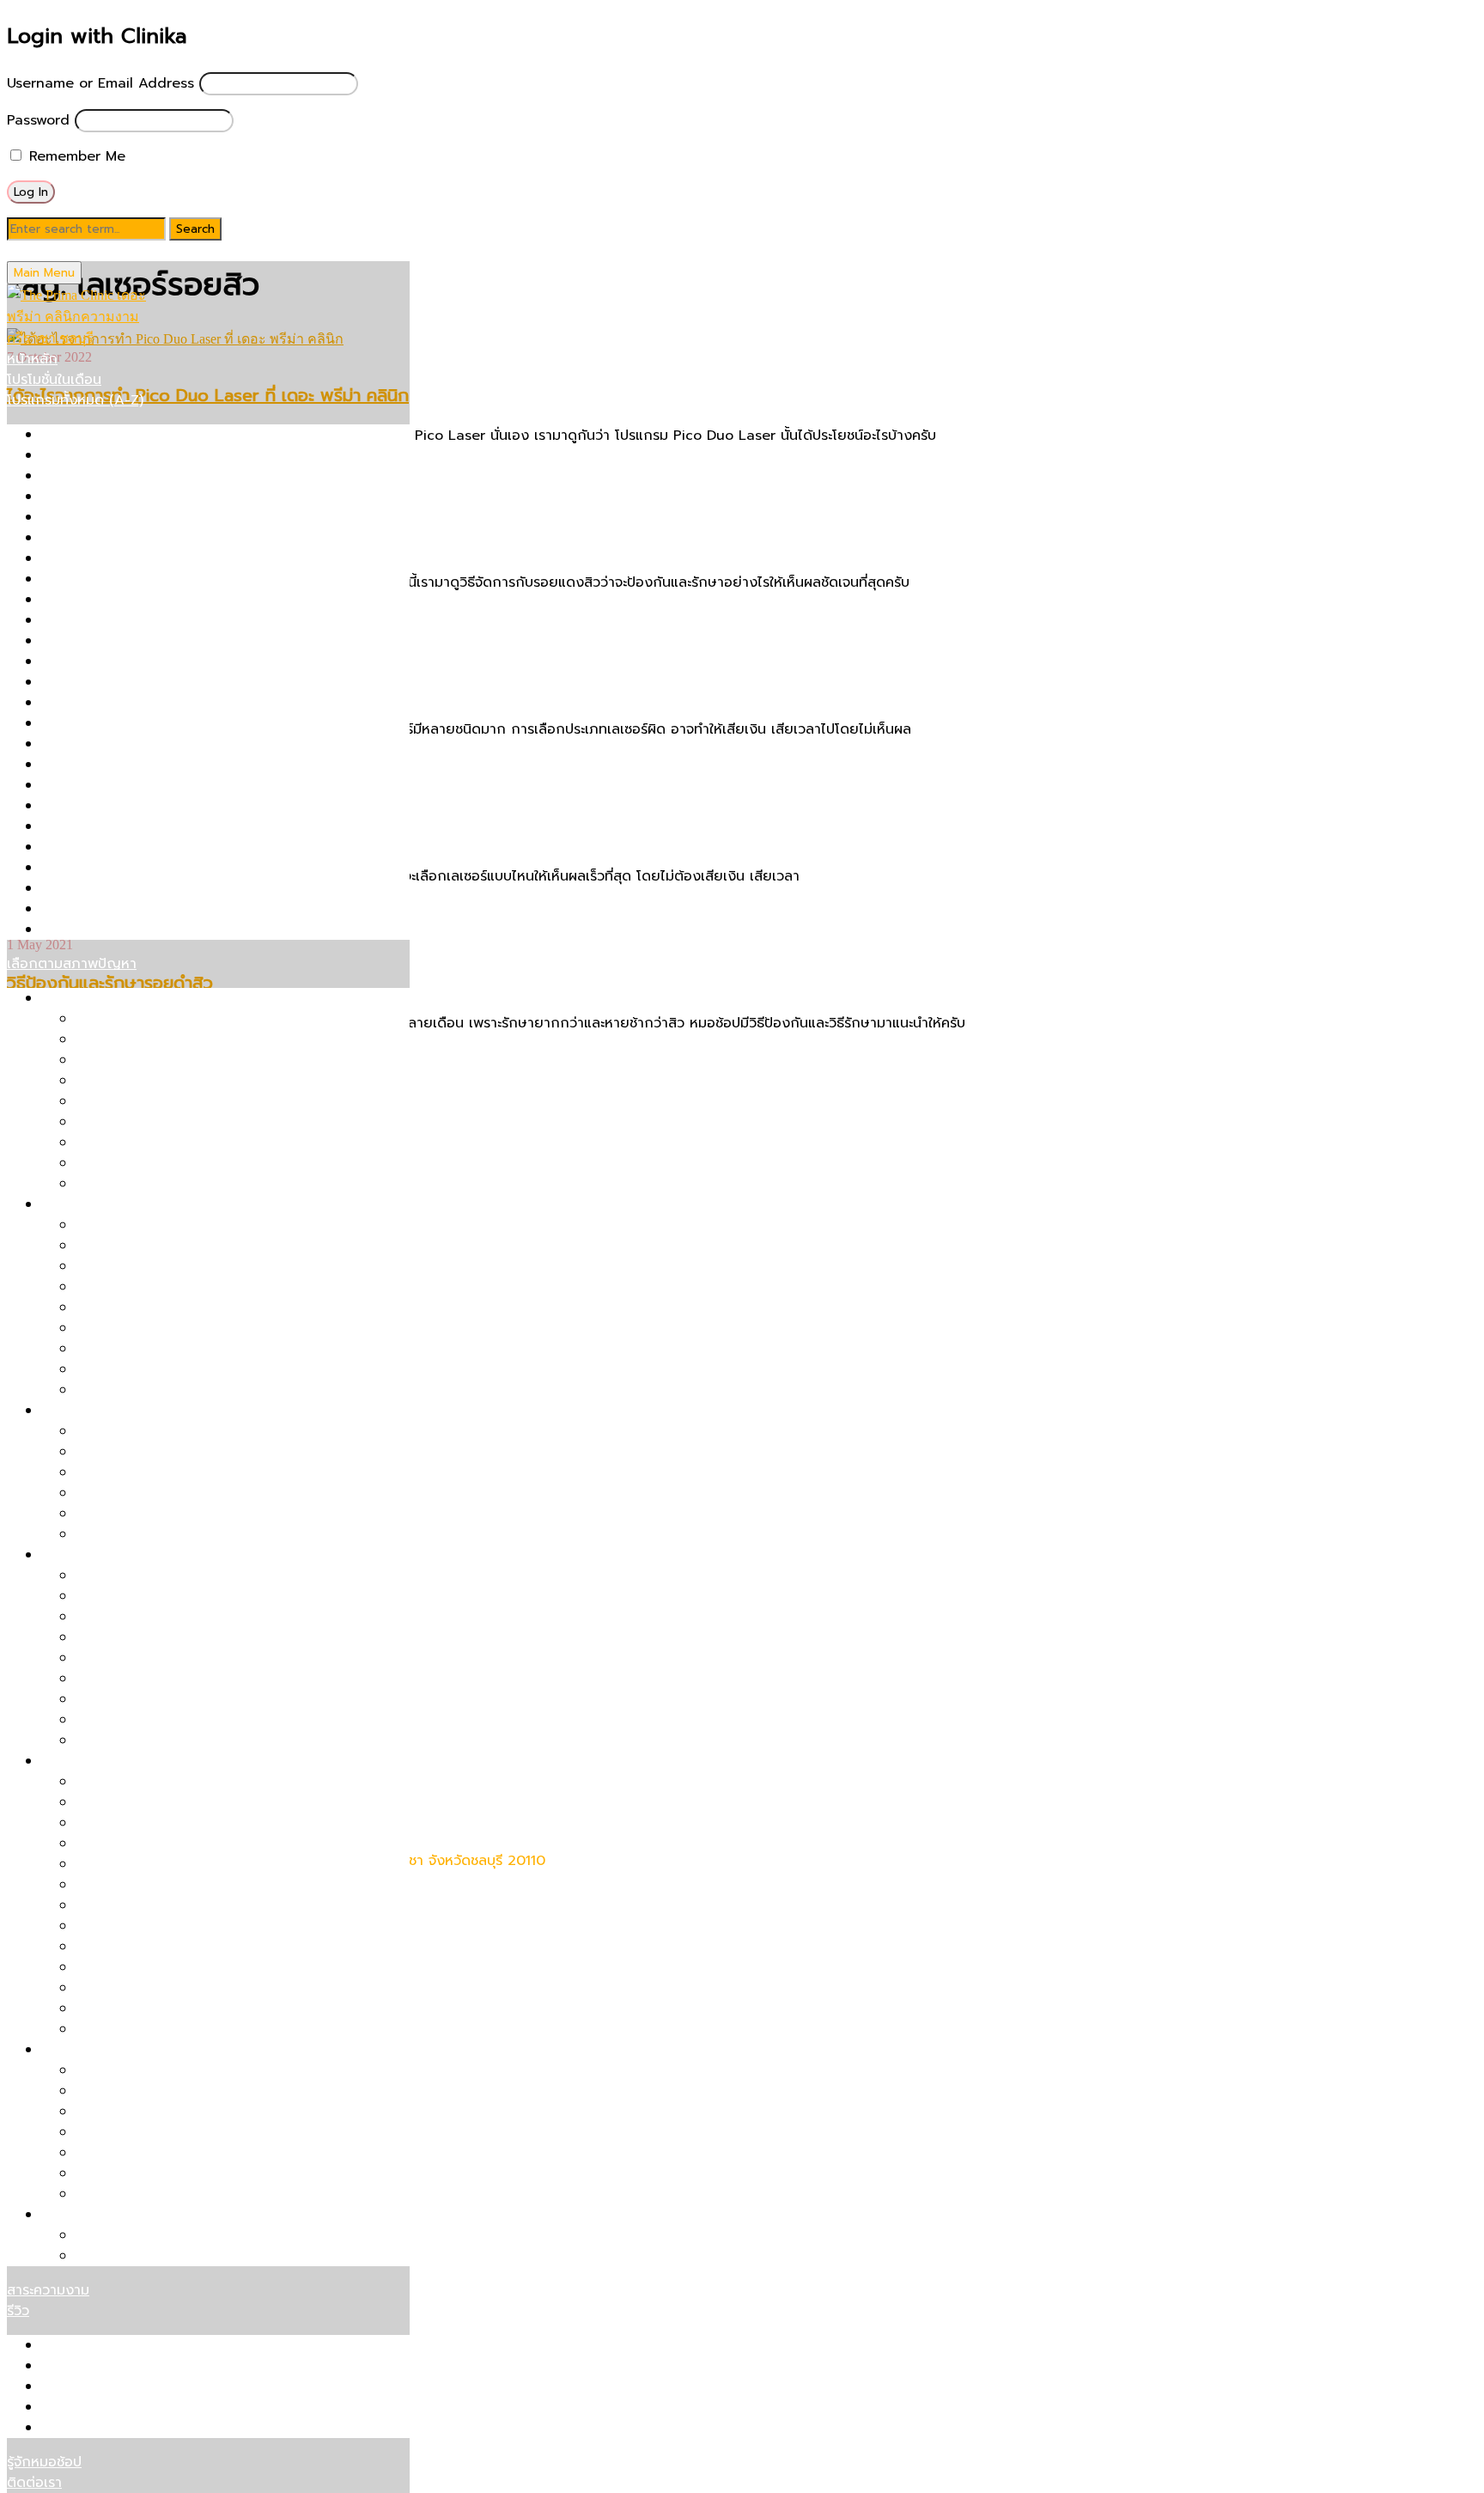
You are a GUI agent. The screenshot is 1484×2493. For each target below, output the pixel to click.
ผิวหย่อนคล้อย (85, 998)
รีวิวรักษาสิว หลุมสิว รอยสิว (124, 2345)
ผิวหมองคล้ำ (79, 1555)
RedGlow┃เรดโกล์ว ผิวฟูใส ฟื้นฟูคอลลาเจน (205, 1576)
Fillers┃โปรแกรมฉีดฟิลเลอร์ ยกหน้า (182, 1163)
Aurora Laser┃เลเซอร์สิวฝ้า (159, 1472)
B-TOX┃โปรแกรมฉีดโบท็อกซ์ (127, 538)
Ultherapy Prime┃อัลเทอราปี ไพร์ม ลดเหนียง (213, 2132)
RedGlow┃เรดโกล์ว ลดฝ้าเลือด (170, 1452)
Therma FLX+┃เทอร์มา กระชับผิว (141, 909)
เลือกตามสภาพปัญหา (72, 964)
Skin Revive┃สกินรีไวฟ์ (111, 868)
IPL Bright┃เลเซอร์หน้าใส (152, 1699)
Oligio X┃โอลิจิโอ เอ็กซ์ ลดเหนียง (178, 2153)
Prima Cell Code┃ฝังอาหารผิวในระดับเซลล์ (207, 1328)
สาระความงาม (48, 2290)
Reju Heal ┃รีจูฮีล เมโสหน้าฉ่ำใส (172, 2029)
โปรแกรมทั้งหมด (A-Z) (75, 400)
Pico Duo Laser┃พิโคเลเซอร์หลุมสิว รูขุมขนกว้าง (224, 1266)
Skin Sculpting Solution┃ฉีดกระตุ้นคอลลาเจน (182, 888)
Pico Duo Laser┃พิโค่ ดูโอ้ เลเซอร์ (146, 723)
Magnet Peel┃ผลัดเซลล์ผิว (125, 682)
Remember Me (75, 156)
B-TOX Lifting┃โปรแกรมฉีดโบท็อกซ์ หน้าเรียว (215, 1184)
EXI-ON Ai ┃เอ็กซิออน (109, 558)
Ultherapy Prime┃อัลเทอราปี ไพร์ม (148, 930)
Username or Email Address (100, 83)
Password (38, 120)
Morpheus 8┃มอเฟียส (145, 1823)
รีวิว (18, 2311)
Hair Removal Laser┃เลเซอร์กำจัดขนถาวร (171, 620)
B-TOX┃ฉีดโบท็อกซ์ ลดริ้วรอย (166, 1782)
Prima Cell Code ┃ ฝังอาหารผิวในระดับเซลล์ (177, 744)
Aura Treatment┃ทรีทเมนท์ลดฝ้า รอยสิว (201, 1534)
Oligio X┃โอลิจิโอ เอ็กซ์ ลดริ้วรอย (178, 1844)
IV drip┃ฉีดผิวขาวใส (138, 1740)
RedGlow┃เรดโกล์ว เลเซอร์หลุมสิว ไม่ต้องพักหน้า (223, 1307)
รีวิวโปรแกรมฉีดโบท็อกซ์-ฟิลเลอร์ (139, 2407)
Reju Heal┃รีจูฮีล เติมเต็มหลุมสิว (173, 1369)
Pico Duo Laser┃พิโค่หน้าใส (161, 1617)
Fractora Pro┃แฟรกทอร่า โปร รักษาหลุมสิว (172, 600)
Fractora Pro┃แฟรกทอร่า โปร (167, 1864)
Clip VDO (72, 2428)
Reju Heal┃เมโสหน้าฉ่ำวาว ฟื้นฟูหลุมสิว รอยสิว (183, 847)
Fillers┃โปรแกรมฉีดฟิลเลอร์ (124, 579)
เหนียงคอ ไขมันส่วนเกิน (111, 2050)
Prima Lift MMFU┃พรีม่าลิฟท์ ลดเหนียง (196, 2173)
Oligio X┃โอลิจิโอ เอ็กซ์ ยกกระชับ (177, 1081)
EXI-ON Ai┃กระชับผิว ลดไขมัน (167, 2194)
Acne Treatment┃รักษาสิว (126, 476)
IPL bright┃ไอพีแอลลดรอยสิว (167, 1514)
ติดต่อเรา (34, 2483)
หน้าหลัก (32, 359)
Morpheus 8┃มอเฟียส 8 (117, 703)
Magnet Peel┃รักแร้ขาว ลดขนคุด (179, 2256)
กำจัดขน (67, 2215)
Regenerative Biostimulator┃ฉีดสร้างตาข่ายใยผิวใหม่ (208, 806)
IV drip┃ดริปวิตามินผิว (109, 661)
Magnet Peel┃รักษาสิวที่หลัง (164, 1349)
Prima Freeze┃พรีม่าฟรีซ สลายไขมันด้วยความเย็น (228, 2070)
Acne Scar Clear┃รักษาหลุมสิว (138, 455)
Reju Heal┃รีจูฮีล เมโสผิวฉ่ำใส (166, 1679)
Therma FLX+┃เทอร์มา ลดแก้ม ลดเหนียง (202, 2091)
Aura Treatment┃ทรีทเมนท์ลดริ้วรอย (190, 2008)
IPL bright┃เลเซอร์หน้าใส (117, 641)
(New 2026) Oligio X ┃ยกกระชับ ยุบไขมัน (173, 435)
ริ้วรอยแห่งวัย (82, 1761)
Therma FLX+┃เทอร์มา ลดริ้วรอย (178, 1802)
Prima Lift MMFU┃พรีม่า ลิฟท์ (133, 785)
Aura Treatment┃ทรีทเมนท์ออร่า (142, 497)
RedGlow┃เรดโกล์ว (135, 1885)
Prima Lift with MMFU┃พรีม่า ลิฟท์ (185, 1060)
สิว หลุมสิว (73, 1204)
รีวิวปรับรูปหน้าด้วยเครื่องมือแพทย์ (143, 2386)
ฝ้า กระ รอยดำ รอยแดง (113, 1411)
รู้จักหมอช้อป (44, 2462)
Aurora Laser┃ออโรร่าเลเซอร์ (131, 517)
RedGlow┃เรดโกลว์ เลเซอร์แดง (136, 826)
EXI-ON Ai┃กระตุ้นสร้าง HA (161, 1988)
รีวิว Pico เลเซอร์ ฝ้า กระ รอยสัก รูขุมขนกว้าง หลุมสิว (202, 2366)
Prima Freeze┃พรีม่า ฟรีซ (121, 765)
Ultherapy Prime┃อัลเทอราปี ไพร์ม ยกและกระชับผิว (231, 1019)
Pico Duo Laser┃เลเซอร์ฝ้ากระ (169, 1431)
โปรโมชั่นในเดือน (54, 380)
